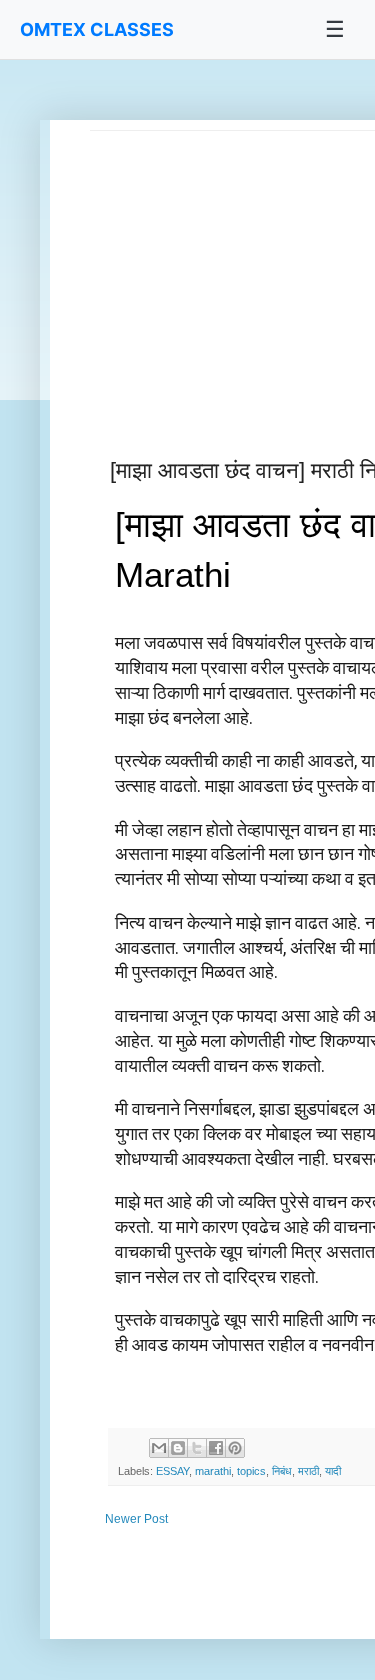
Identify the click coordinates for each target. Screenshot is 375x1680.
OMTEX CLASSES (97, 29)
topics (251, 1471)
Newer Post (136, 1519)
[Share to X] (197, 1448)
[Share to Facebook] (216, 1448)
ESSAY (172, 1471)
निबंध (282, 1471)
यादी (333, 1471)
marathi (213, 1471)
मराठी (308, 1471)
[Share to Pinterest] (235, 1448)
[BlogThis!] (178, 1448)
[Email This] (159, 1448)
